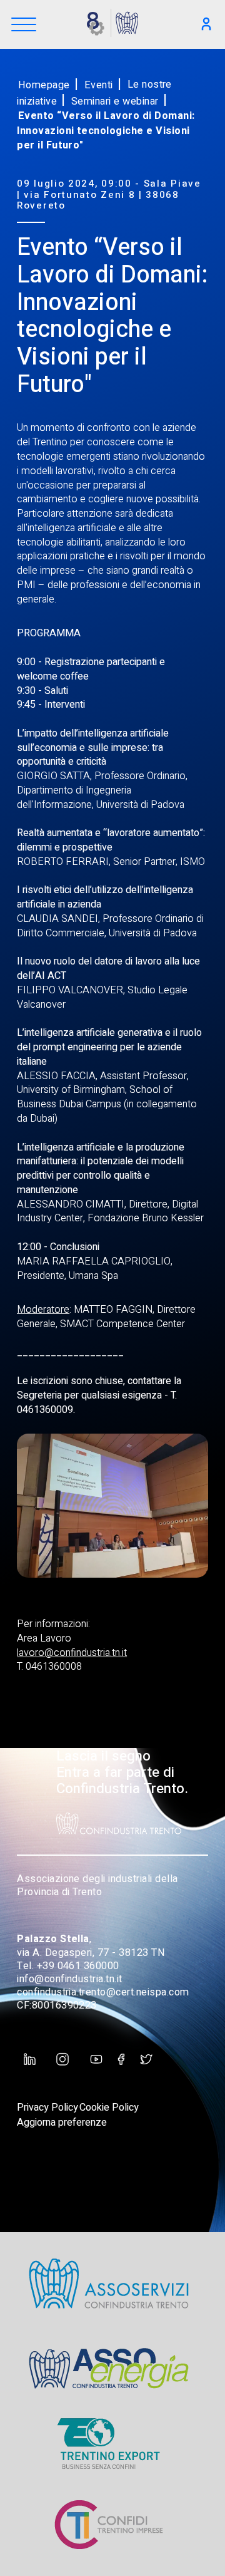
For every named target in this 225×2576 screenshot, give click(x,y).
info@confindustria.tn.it (70, 1979)
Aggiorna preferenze (62, 2123)
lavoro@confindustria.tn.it (72, 1653)
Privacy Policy (47, 2108)
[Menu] (24, 25)
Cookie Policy (109, 2108)
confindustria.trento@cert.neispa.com (103, 1992)
